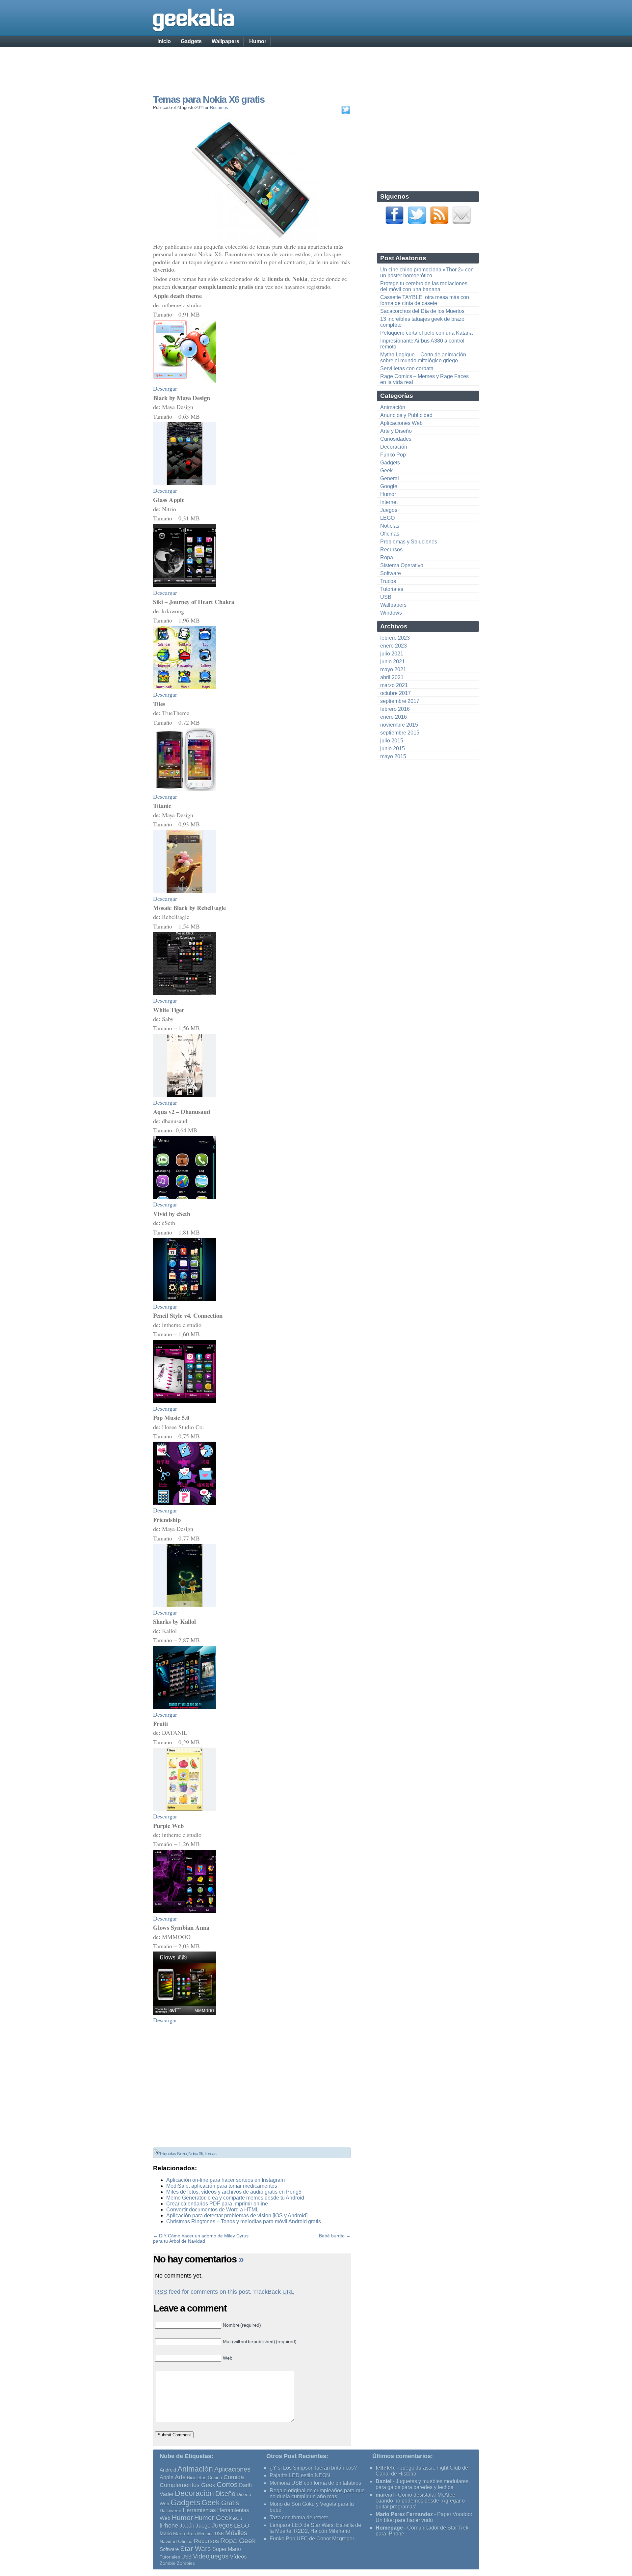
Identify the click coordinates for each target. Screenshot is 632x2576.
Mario (166, 2534)
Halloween (171, 2510)
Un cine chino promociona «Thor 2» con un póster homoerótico (427, 273)
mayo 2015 (393, 756)
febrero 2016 (395, 709)
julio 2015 (392, 741)
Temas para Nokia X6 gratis (209, 99)
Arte (180, 2477)
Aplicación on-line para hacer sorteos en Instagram (225, 2180)
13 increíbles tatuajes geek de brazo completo (422, 322)
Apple (167, 2477)
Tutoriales (392, 589)
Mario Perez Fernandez (404, 2514)
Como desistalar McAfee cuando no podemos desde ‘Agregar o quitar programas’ (420, 2501)
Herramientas (199, 2510)
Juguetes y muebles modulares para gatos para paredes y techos (422, 2484)
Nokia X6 (196, 2153)
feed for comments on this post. (203, 2292)
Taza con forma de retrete (299, 2518)
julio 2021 (392, 654)
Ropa (387, 557)
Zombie (168, 2563)
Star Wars (196, 2548)
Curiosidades (396, 439)
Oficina (185, 2542)
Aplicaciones (232, 2469)
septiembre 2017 (400, 701)
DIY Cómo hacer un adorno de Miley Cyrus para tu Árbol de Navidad (201, 2238)
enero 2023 (394, 646)
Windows (391, 613)
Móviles (236, 2533)
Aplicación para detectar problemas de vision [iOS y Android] (237, 2216)
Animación (393, 407)
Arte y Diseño (396, 431)
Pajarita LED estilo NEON (300, 2475)
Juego (203, 2526)
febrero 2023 (395, 638)
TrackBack (274, 2292)
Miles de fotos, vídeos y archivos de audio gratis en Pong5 (234, 2192)
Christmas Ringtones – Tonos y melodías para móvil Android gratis (244, 2221)
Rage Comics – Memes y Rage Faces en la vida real (424, 379)
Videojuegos (211, 2556)
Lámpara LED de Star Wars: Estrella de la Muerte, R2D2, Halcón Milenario (315, 2528)
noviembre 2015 (399, 725)
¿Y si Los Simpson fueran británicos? (313, 2468)
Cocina (215, 2478)
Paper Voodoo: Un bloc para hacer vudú (424, 2517)
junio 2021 (393, 662)
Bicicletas (197, 2478)
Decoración (394, 447)
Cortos (227, 2485)
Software (391, 573)
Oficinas (390, 534)
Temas (210, 2153)
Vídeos (238, 2557)
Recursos (219, 108)
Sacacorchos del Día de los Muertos (422, 311)
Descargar (165, 388)
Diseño (225, 2494)
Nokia (182, 2153)
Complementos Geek (187, 2485)
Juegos (389, 510)
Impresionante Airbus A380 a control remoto (422, 344)
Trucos (388, 581)
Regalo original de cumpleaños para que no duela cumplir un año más (317, 2493)
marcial (385, 2495)
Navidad (168, 2541)
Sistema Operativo (402, 565)
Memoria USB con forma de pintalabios (315, 2483)
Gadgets (191, 41)
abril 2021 (392, 677)
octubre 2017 (395, 693)
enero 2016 (394, 717)
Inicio (164, 41)
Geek (386, 471)
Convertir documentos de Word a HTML (212, 2210)
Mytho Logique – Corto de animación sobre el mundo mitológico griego (423, 358)
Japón (187, 2526)
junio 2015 (393, 748)
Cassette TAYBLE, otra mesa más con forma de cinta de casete (425, 300)
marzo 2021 (394, 685)
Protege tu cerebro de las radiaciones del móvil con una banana (424, 286)
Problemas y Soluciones (409, 542)
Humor (258, 41)
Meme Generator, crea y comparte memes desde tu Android (235, 2198)
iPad (238, 2518)
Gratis (230, 2503)
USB (386, 597)
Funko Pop (393, 455)
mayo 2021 (393, 669)
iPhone (169, 2525)
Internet (389, 502)
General (390, 478)
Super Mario (227, 2549)
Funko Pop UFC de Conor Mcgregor (312, 2539)
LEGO (387, 518)
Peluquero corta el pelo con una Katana (426, 333)
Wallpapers (225, 41)
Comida (234, 2477)
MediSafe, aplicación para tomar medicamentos (222, 2186)
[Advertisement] (316, 64)
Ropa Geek (238, 2541)
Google (389, 486)
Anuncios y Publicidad (406, 415)
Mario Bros (184, 2534)
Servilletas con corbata (407, 368)
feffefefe (386, 2468)
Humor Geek (213, 2518)
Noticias (390, 526)
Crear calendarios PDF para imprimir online (217, 2204)
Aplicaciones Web (401, 423)
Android (168, 2470)
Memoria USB (211, 2534)
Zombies (186, 2563)
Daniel (383, 2481)
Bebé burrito (332, 2236)
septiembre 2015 (400, 733)
